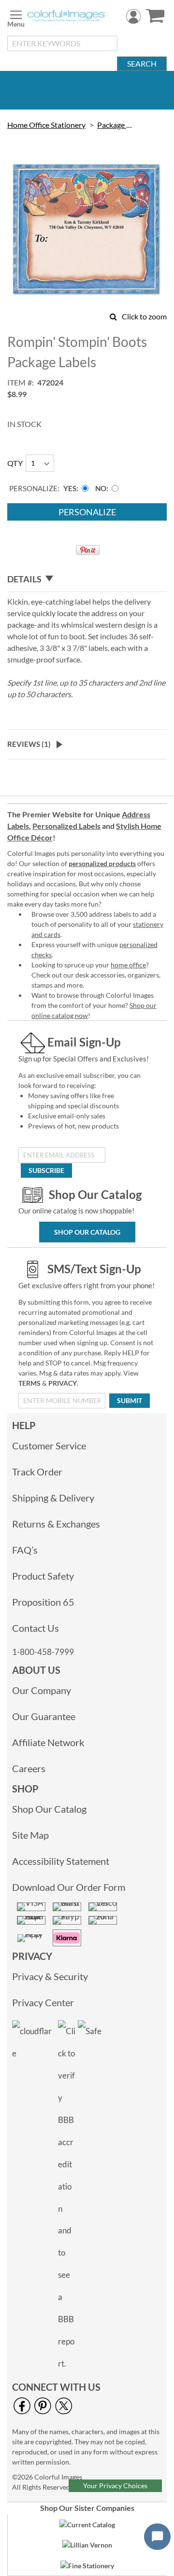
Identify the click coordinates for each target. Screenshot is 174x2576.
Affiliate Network (48, 1742)
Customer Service (49, 1446)
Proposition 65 (43, 1602)
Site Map (30, 1835)
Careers (29, 1768)
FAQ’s (25, 1550)
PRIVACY (63, 1383)
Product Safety (43, 1576)
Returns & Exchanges (56, 1524)
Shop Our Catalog (87, 1232)
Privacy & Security (50, 1976)
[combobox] (62, 43)
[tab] (87, 579)
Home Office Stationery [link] (46, 125)
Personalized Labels (66, 826)
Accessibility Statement (61, 1861)
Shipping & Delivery (53, 1498)
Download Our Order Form (69, 1887)
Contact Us (36, 1628)
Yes (70, 488)
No (101, 488)
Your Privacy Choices (115, 2486)
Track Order (37, 1472)
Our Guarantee (44, 1716)
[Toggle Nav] (16, 17)
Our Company (42, 1690)
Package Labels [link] (115, 125)
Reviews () (29, 744)
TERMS (29, 1383)
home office (128, 965)
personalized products (102, 863)
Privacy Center (43, 2002)
